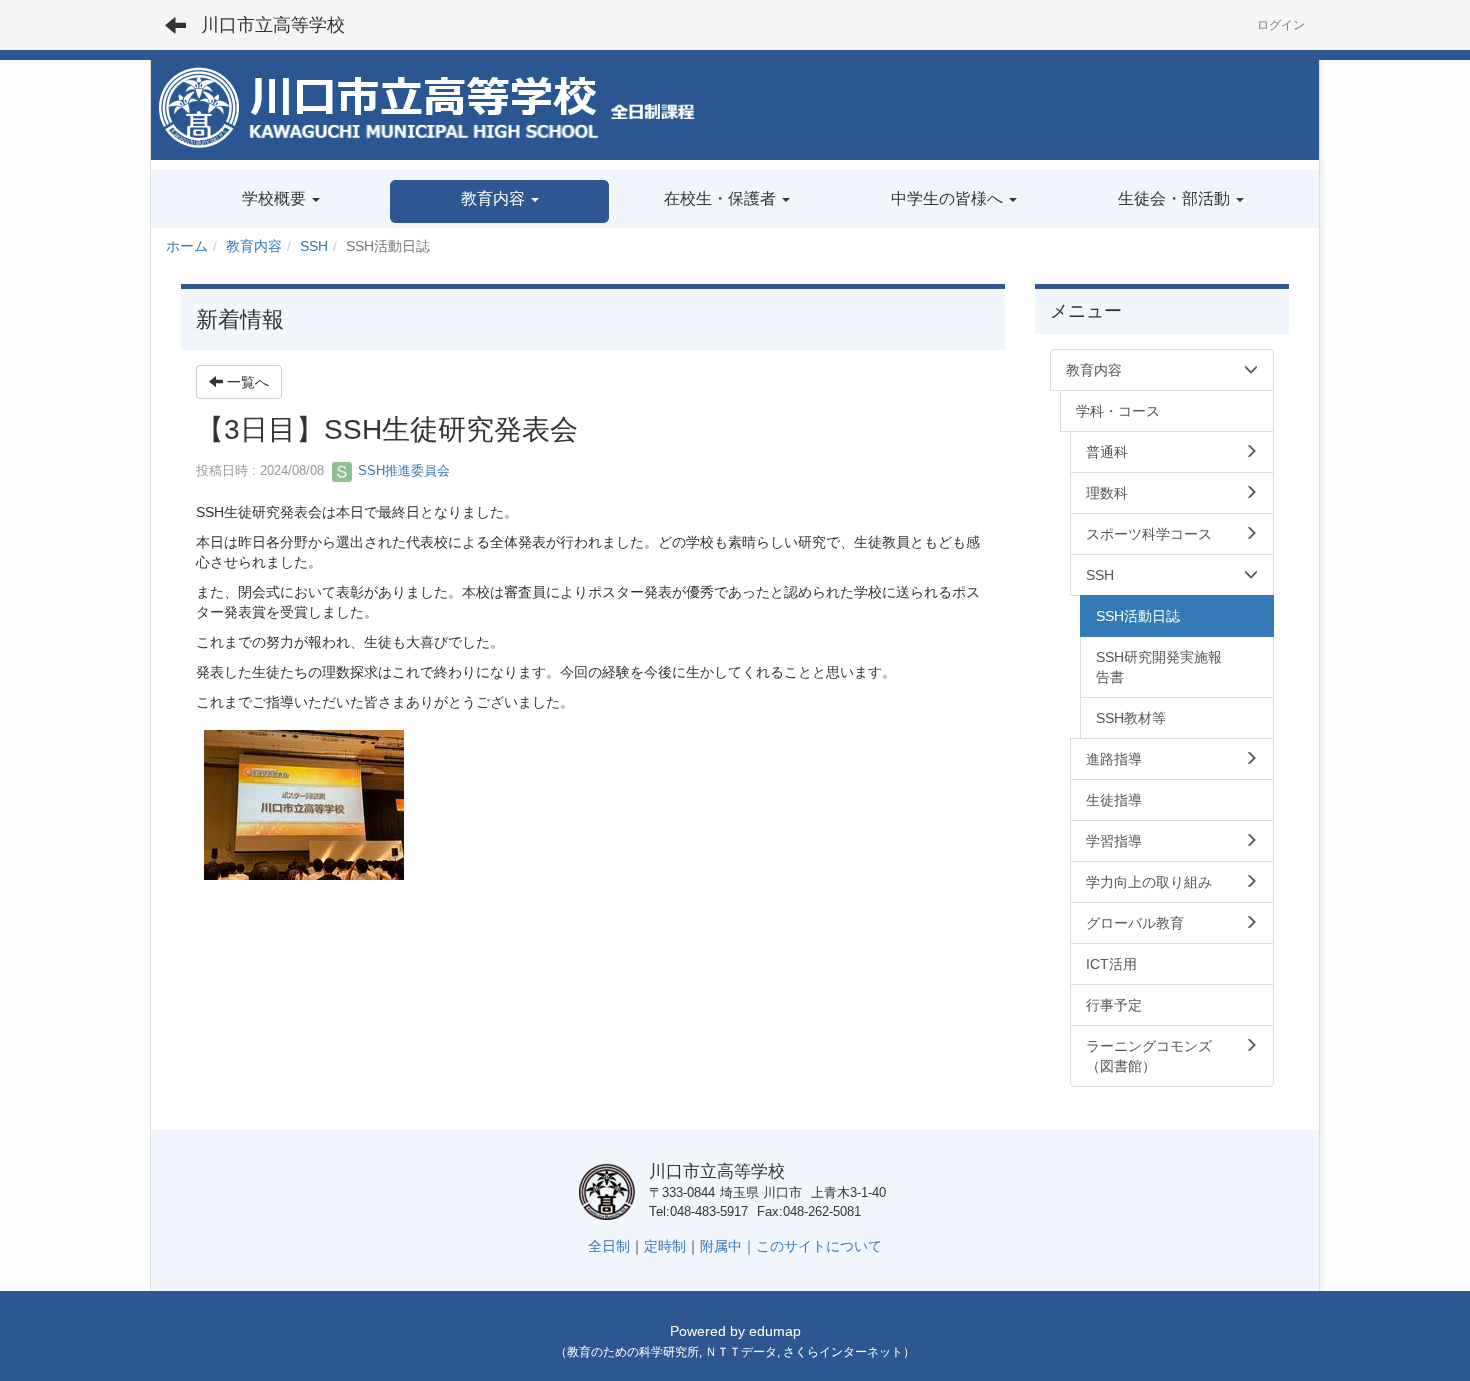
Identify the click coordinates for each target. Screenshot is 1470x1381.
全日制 (609, 1246)
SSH (314, 246)
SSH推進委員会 (402, 470)
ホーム (187, 246)
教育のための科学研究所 (633, 1352)
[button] (499, 201)
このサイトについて (819, 1246)
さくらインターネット (843, 1352)
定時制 (665, 1246)
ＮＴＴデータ (741, 1352)
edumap (775, 1331)
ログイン (1281, 25)
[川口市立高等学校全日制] (436, 109)
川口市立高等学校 (273, 25)
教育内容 (254, 246)
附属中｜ (728, 1246)
